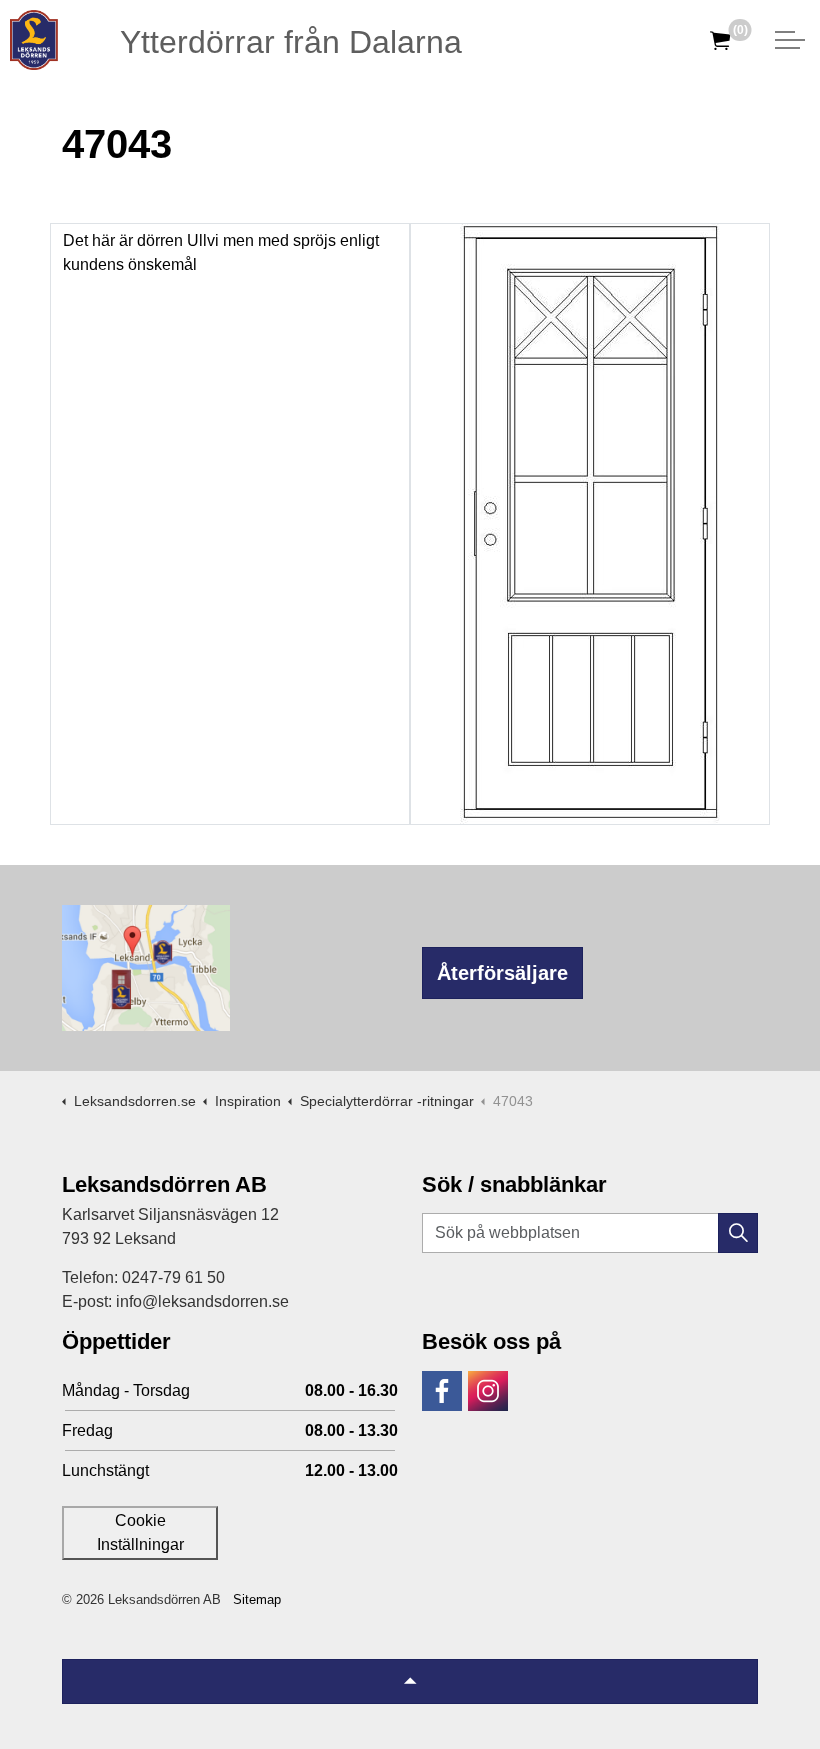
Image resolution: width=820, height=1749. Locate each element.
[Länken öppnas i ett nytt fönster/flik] (442, 1391)
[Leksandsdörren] (34, 40)
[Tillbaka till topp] (410, 1681)
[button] (738, 1233)
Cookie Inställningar (140, 1532)
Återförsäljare (502, 973)
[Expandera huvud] (790, 40)
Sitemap (257, 1599)
